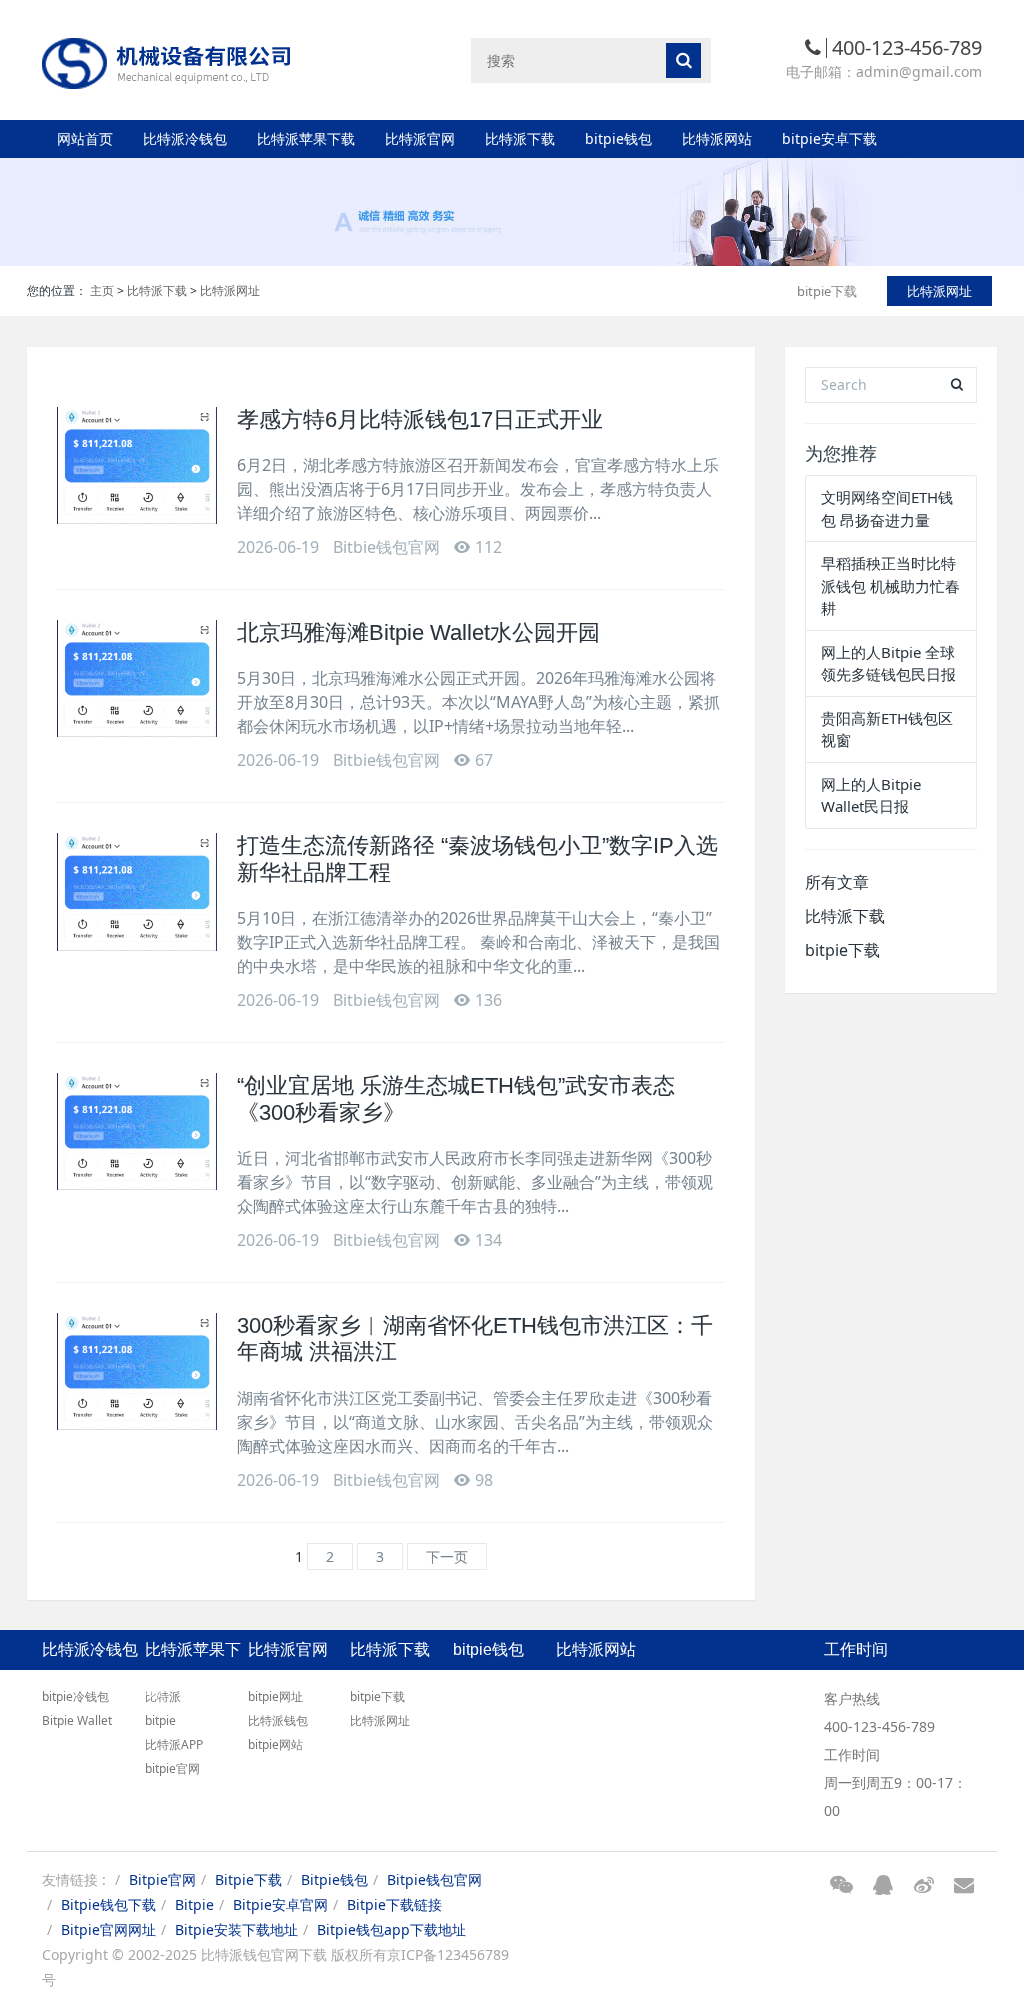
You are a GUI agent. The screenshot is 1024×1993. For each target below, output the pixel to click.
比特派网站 (717, 138)
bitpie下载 (827, 291)
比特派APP (174, 1744)
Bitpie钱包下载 (108, 1904)
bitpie (160, 1720)
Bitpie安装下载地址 (236, 1929)
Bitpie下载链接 (394, 1904)
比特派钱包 (278, 1720)
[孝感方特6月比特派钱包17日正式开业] (137, 465)
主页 (102, 290)
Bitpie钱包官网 (434, 1879)
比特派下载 (520, 138)
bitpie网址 (275, 1696)
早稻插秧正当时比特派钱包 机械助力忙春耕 (890, 585)
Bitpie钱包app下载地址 (391, 1929)
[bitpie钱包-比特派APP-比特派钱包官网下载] (167, 59)
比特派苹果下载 (306, 138)
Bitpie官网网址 (108, 1929)
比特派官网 (420, 138)
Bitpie (194, 1904)
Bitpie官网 (162, 1879)
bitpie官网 (172, 1768)
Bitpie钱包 (334, 1879)
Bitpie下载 (248, 1879)
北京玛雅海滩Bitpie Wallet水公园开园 (418, 632)
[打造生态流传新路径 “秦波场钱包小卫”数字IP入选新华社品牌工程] (137, 891)
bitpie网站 (275, 1744)
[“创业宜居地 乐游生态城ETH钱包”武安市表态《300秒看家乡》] (137, 1131)
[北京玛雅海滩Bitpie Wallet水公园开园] (137, 678)
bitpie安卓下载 (829, 138)
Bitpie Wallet (77, 1720)
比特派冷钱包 (185, 138)
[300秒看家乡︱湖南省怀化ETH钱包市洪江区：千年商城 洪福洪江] (137, 1371)
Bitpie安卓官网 (280, 1904)
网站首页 (85, 138)
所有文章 (837, 882)
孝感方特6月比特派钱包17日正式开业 (420, 419)
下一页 (447, 1556)
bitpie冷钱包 (75, 1696)
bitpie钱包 (618, 138)
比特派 (163, 1696)
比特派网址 (230, 290)
